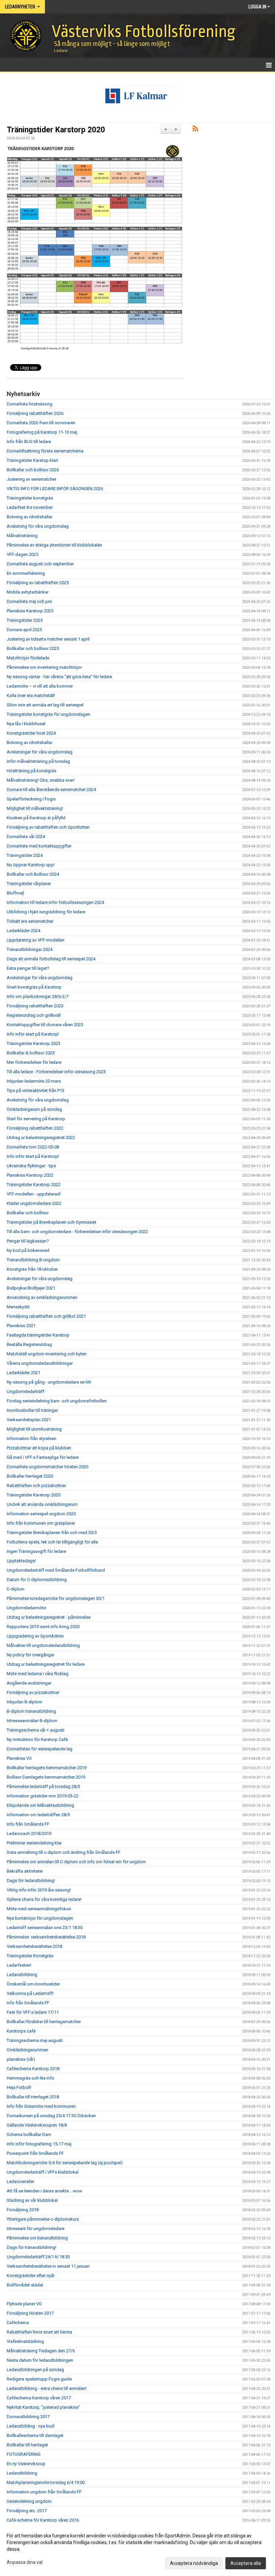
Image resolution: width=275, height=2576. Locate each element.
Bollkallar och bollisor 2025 (33, 648)
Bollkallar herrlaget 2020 (30, 1476)
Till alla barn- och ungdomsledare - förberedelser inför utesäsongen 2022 (77, 1232)
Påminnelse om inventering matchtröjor (44, 667)
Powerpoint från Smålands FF (35, 2153)
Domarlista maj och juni (29, 601)
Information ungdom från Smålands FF (44, 2492)
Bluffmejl (15, 893)
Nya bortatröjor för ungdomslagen (40, 1918)
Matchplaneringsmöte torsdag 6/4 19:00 (46, 2482)
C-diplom (16, 1589)
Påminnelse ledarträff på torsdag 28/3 (43, 1786)
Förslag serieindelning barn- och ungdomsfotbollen (57, 1401)
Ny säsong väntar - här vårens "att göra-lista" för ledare (59, 677)
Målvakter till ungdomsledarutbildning (43, 1645)
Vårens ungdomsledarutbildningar (40, 1363)
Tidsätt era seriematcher (30, 921)
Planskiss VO (19, 1758)
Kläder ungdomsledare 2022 (34, 1203)
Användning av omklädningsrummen (42, 1297)
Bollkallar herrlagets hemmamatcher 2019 (47, 1768)
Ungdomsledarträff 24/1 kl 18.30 (38, 2257)
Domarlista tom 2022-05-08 (33, 1147)
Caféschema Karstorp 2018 (33, 2069)
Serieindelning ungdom (29, 2501)
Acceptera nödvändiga (194, 2563)
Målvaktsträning (22, 536)
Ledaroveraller (20, 2181)
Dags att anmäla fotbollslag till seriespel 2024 (51, 959)
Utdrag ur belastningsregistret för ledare (46, 1664)
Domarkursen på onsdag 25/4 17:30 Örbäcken (51, 2116)
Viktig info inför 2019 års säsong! (39, 1890)
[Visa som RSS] (195, 130)
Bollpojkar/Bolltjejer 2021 (31, 1288)
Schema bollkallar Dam (29, 2134)
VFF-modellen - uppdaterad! (34, 1194)
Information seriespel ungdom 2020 (41, 1514)
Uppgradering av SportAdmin (35, 1636)
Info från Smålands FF (28, 1824)
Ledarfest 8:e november (30, 507)
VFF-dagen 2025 (22, 554)
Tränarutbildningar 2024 (30, 949)
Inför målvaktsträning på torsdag (38, 761)
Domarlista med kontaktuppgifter (39, 846)
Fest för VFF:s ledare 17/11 (33, 2012)
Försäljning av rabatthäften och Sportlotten (48, 827)
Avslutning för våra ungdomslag (38, 526)
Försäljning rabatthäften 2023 (35, 1006)
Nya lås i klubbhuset (26, 724)
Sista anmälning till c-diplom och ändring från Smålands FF (64, 1852)
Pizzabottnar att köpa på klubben (39, 1448)
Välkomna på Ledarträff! (30, 1993)
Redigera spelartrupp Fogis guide (39, 2379)
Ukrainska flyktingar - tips (31, 1166)
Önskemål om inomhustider (33, 1984)
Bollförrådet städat (25, 2285)
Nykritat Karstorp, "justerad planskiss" (43, 2407)
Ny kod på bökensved (28, 1250)
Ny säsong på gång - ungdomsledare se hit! (49, 1382)
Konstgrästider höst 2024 (31, 733)
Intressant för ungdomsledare (36, 2229)
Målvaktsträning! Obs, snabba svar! (41, 780)
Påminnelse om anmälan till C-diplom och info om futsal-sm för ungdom (76, 1862)
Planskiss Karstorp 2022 (30, 1175)
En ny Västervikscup (26, 2464)
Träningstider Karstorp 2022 (34, 1185)
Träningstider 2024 (25, 855)
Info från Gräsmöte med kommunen (41, 2106)
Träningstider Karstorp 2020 (56, 130)
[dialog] (137, 2549)
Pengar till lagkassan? (28, 1241)
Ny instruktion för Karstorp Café (37, 1739)
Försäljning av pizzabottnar (33, 1692)
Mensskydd (18, 1307)
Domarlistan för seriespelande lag (40, 1749)
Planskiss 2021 (21, 1326)
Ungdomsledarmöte (26, 1608)
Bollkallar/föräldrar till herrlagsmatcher (44, 2022)
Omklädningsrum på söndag (34, 1109)
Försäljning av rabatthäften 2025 (38, 583)
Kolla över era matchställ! (31, 695)
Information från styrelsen (32, 1438)
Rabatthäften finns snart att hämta (39, 2332)
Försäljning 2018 (23, 2210)
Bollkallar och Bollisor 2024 (33, 874)
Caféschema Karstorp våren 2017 (39, 2398)
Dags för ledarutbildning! (31, 1881)
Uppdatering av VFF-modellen (36, 940)
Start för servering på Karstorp (36, 1119)
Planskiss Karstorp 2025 (30, 611)
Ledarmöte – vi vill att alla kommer (40, 686)
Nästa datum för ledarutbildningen (40, 2360)
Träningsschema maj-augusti (35, 2040)
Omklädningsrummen (27, 2050)
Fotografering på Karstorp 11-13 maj (42, 432)
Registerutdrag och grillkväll (34, 1015)
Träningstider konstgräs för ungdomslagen (48, 714)
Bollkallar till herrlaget (27, 2445)
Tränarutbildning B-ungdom (33, 1260)
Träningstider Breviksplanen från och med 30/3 (52, 1533)
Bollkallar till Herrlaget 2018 (33, 2097)
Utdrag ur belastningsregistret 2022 (41, 1138)
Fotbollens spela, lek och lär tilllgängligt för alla (52, 1542)
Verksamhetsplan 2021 (29, 1420)
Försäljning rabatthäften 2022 (35, 1128)
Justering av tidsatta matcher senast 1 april (48, 639)
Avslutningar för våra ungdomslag (40, 752)
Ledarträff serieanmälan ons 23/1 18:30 (45, 1928)
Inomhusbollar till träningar (32, 1410)
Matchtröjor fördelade (28, 658)
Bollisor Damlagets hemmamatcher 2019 (46, 1777)
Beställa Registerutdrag (29, 1344)
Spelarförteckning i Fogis (31, 799)
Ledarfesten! (19, 1965)
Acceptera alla (246, 2563)
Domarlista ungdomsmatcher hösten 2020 (47, 1467)
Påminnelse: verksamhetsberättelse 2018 (46, 1937)
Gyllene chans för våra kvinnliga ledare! (44, 1899)
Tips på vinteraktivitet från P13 (36, 1090)
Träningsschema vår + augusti (36, 1730)
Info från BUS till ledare (29, 442)
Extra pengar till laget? (28, 968)
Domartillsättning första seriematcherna (45, 451)
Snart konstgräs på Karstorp (34, 987)
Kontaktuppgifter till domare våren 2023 (45, 1025)
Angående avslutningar (29, 1683)
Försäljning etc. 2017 (27, 2511)
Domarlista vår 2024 (26, 837)
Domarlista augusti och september (40, 564)
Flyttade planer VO (24, 2304)
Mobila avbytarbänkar (28, 592)
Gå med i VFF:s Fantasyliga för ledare (43, 1457)
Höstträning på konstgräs (32, 771)
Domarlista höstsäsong (30, 404)
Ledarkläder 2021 (23, 1373)
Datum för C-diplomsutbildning (37, 1580)
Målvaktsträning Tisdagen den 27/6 (41, 2351)
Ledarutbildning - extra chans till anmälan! (47, 2388)
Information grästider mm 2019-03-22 (43, 1796)
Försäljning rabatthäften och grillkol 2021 (46, 1316)
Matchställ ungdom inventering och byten (47, 1354)
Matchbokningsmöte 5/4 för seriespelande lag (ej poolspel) (65, 2163)
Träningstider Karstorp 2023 (34, 1043)
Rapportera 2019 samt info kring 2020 (43, 1627)
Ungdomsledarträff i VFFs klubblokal (43, 2172)
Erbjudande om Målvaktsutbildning (40, 1805)
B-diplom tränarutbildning (31, 1711)
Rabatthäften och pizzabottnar (36, 1486)
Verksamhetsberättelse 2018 (34, 1946)
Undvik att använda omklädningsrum (42, 1504)
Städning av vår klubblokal (32, 2200)
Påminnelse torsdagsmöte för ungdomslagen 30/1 (56, 1598)
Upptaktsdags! (21, 1561)
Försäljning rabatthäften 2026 (35, 413)
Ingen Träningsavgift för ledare (36, 1551)
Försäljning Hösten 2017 (30, 2313)
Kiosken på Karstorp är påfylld (36, 818)
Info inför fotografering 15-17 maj (39, 2144)
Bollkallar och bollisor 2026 (33, 470)
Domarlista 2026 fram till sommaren (41, 423)
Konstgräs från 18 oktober (32, 1269)
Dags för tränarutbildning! (32, 2247)
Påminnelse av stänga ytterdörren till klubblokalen (54, 545)
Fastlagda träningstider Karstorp (38, 1335)
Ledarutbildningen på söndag (35, 2370)
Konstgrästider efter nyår (31, 2276)
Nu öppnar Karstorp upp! (31, 865)
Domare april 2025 (24, 630)
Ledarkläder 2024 (23, 931)
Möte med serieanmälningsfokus (39, 1909)
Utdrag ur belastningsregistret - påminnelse (49, 1617)
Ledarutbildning (22, 1975)
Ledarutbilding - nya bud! (31, 2426)
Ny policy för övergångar (31, 1655)
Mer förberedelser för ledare (34, 1062)
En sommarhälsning (26, 573)
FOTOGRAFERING (24, 2454)
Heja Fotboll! (19, 2087)
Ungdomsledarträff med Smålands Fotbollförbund (56, 1570)
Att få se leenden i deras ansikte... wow (44, 2191)
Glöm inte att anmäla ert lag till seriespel (45, 705)
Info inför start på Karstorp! (33, 1034)
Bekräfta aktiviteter (25, 1871)
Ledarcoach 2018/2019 (29, 1833)
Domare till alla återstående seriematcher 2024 (51, 790)
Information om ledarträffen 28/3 (38, 1815)
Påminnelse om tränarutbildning (37, 2238)
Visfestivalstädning (25, 2341)
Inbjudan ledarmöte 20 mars (34, 1081)
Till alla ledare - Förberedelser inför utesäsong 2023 (56, 1072)
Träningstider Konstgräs (30, 1956)
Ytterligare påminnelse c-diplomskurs (43, 2219)
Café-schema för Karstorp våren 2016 (43, 2520)
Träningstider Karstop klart (32, 460)
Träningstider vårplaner (29, 884)
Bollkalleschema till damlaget (35, 2435)
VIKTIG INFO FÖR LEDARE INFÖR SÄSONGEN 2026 (55, 489)
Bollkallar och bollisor (28, 1213)
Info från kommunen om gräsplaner (41, 1523)
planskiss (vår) (21, 2059)
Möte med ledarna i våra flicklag (38, 1674)
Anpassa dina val (25, 2562)
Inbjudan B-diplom (24, 1702)
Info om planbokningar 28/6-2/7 (38, 996)
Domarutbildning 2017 (28, 2417)
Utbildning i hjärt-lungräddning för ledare (46, 912)
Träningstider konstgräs (30, 498)
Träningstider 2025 (25, 620)
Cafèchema (18, 2323)
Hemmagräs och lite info (31, 2078)
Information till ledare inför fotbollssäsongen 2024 (55, 902)
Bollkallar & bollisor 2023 (31, 1053)
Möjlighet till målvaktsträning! (35, 808)
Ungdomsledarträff (25, 1391)
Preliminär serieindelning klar (34, 1843)
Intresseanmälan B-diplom (32, 1721)
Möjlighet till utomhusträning (34, 1429)
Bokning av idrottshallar (30, 517)
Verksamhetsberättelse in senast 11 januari (48, 2266)
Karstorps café (21, 2031)
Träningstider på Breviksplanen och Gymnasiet (51, 1222)
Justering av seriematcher (32, 479)
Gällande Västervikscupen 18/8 (37, 2125)
